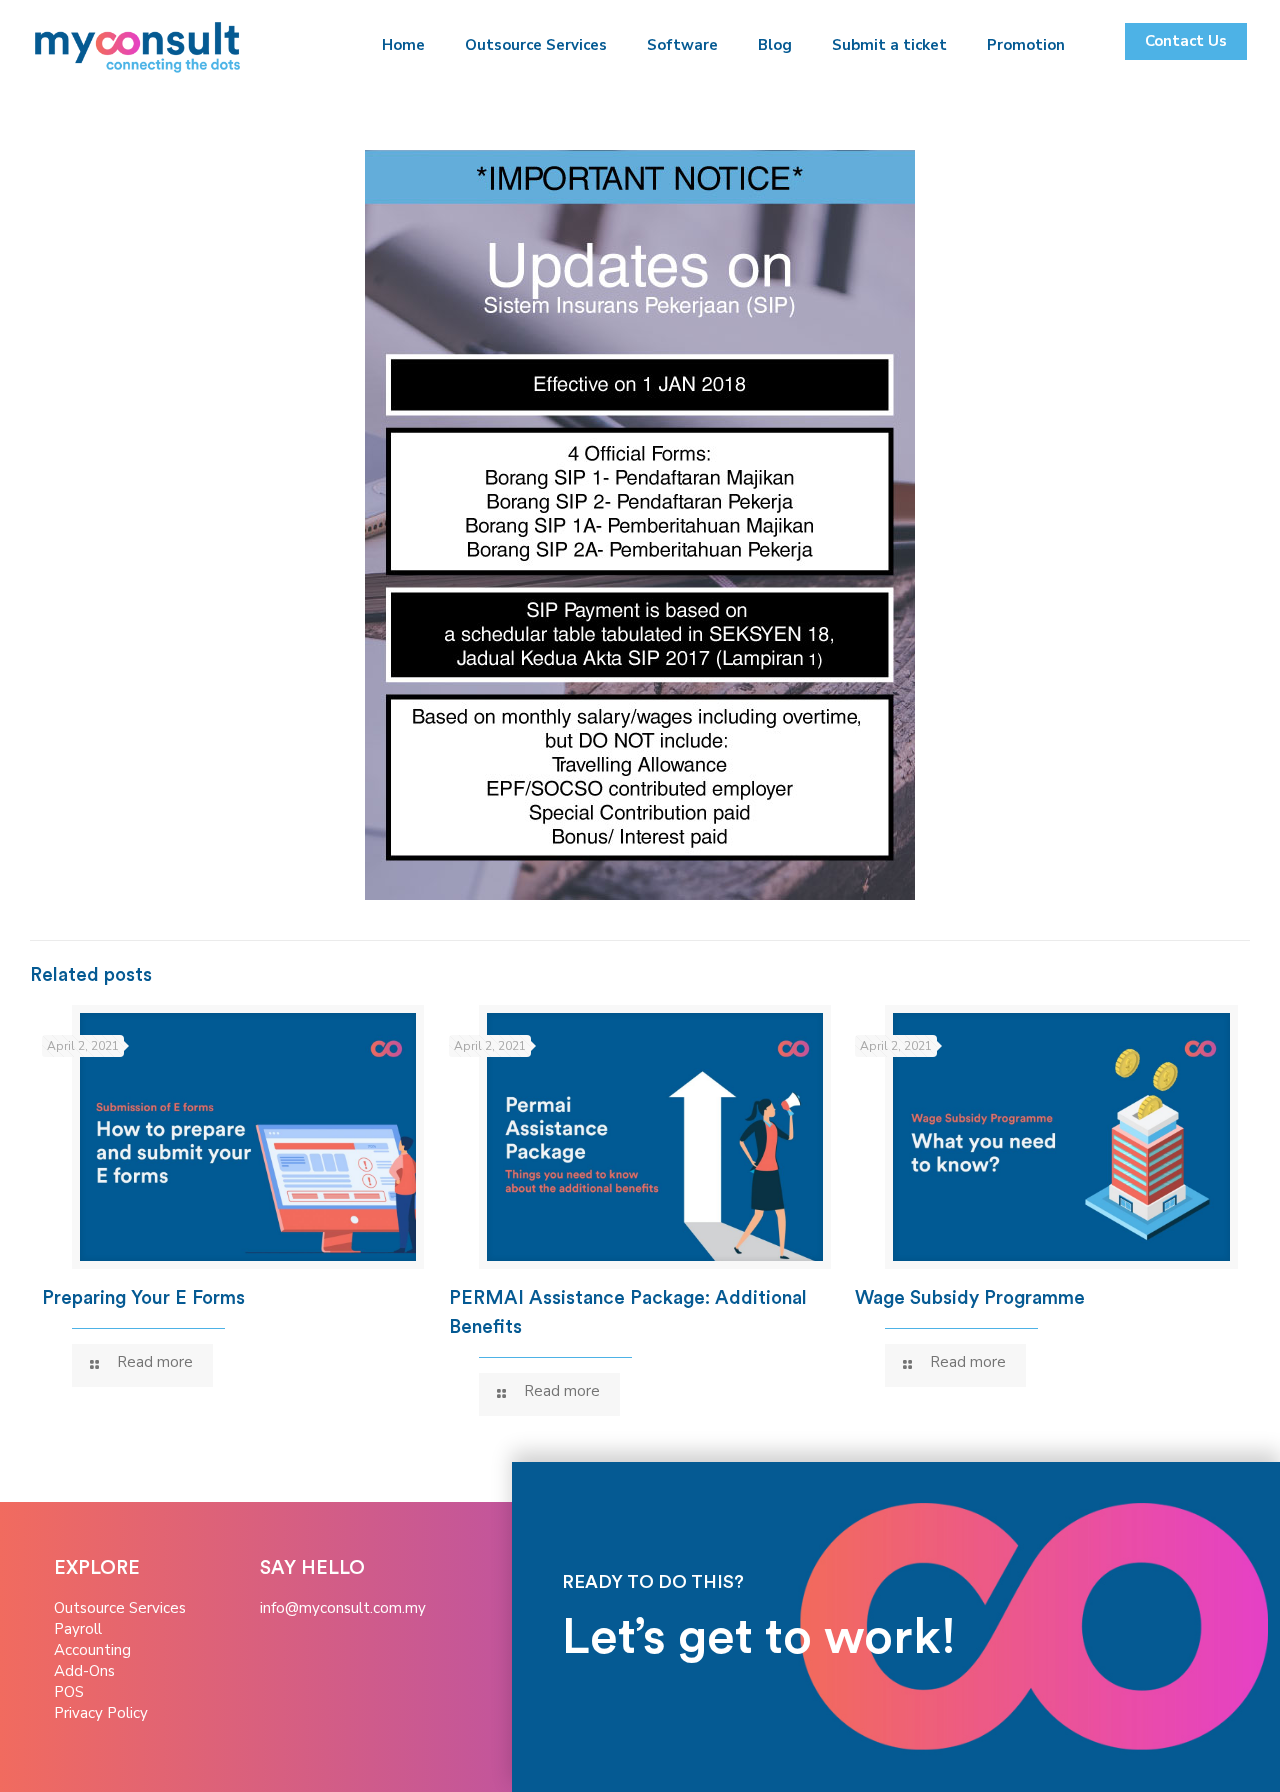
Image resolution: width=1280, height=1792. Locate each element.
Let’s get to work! (759, 1638)
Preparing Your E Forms (143, 1298)
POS (69, 1692)
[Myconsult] (138, 45)
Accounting (92, 1650)
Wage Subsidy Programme (970, 1298)
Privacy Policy (101, 1713)
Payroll (78, 1629)
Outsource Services (120, 1608)
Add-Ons (84, 1671)
